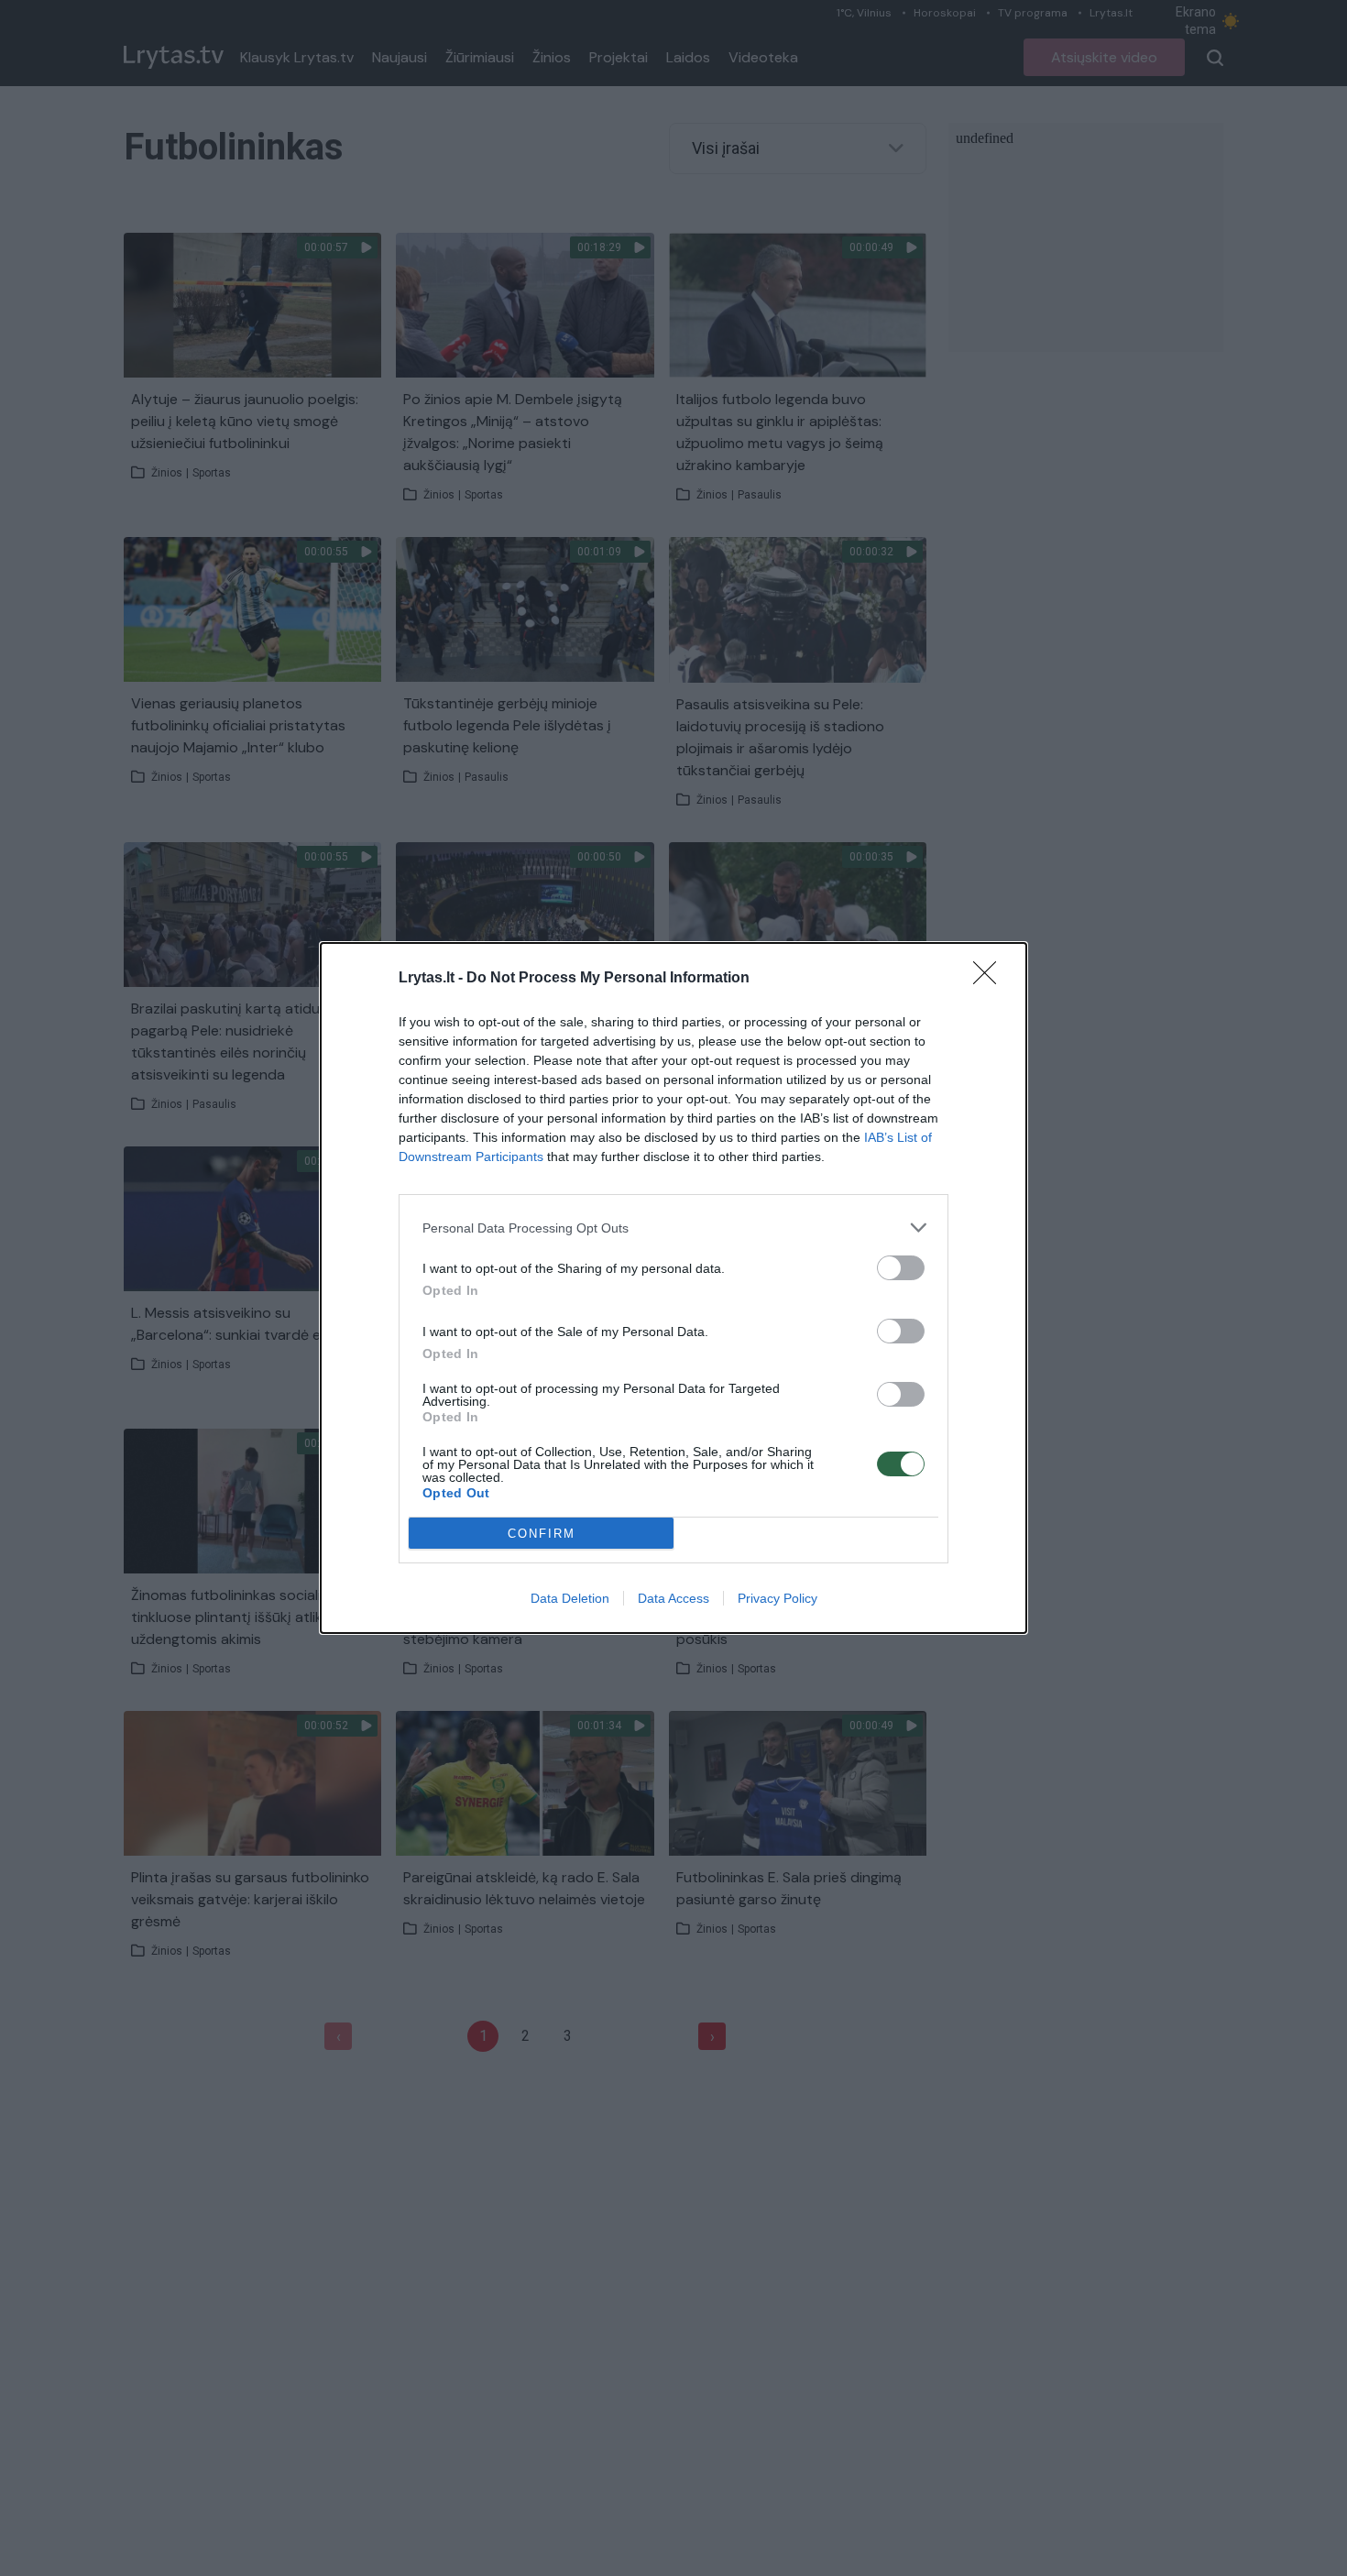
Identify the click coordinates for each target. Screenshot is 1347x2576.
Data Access (673, 1598)
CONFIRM (542, 1534)
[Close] (991, 979)
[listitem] (673, 1228)
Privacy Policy (778, 1598)
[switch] (901, 1268)
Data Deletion (570, 1598)
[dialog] (673, 1288)
